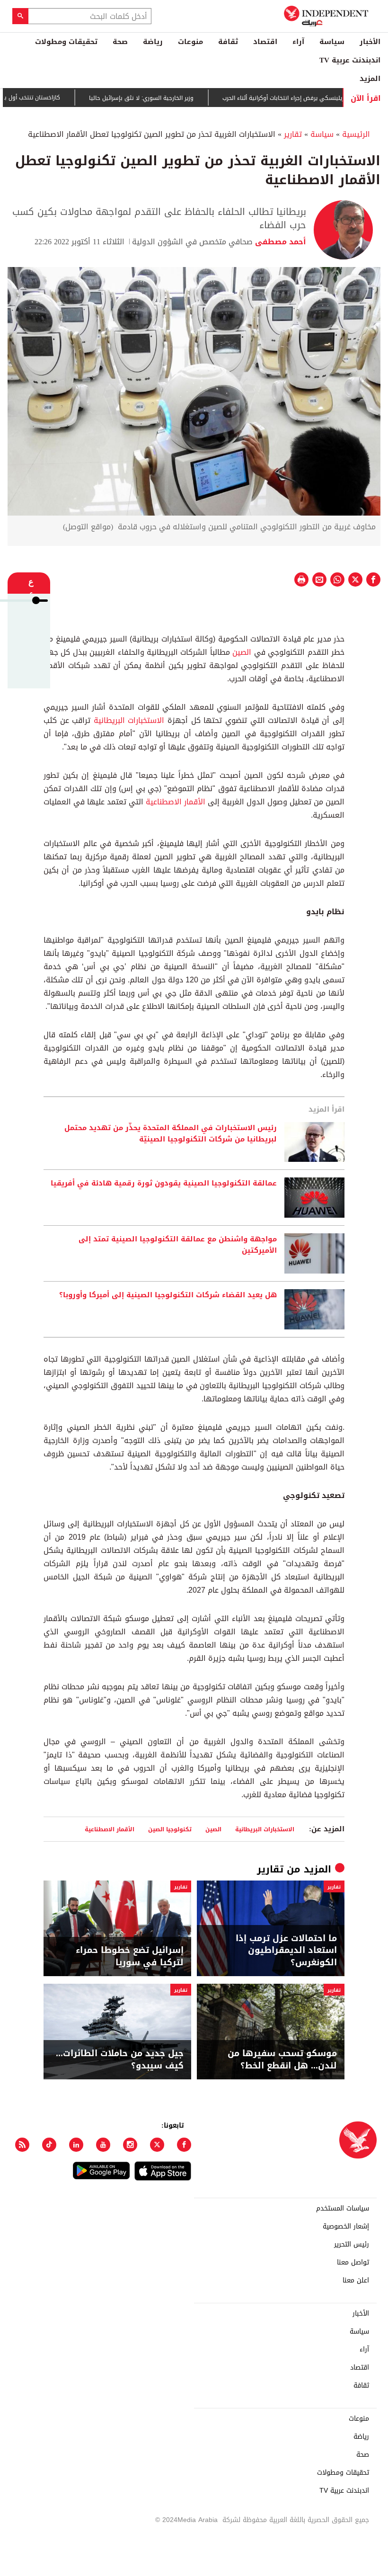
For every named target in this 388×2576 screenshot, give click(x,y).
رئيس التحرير (352, 2245)
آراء (298, 42)
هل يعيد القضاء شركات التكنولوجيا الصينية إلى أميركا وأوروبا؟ (168, 1295)
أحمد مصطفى (279, 242)
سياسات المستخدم (343, 2209)
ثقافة (228, 42)
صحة (120, 42)
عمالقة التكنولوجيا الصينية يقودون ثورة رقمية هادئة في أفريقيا (164, 1184)
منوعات (190, 42)
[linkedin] (76, 2145)
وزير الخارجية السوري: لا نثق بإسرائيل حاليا (168, 98)
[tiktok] (49, 2145)
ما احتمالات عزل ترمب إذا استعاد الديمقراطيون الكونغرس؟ (286, 1951)
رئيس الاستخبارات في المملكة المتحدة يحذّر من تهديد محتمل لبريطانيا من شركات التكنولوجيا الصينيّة (171, 1134)
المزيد (370, 79)
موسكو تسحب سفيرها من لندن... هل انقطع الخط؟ (282, 2059)
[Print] (301, 579)
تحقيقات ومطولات (66, 42)
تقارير (293, 134)
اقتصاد (265, 42)
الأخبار (370, 42)
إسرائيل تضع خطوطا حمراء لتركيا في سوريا (130, 1956)
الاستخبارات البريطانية (129, 720)
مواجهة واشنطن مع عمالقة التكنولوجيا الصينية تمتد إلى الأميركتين (178, 1245)
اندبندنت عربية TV (350, 60)
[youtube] (103, 2145)
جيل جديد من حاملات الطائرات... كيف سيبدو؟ (120, 2059)
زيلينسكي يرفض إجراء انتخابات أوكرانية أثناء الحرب (310, 98)
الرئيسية (356, 134)
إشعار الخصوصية (346, 2227)
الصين (242, 652)
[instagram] (130, 2145)
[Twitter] (157, 2145)
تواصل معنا (353, 2263)
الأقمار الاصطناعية (176, 802)
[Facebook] (184, 2145)
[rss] (22, 2145)
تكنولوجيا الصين (170, 1829)
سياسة (332, 42)
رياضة (153, 42)
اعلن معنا (356, 2281)
